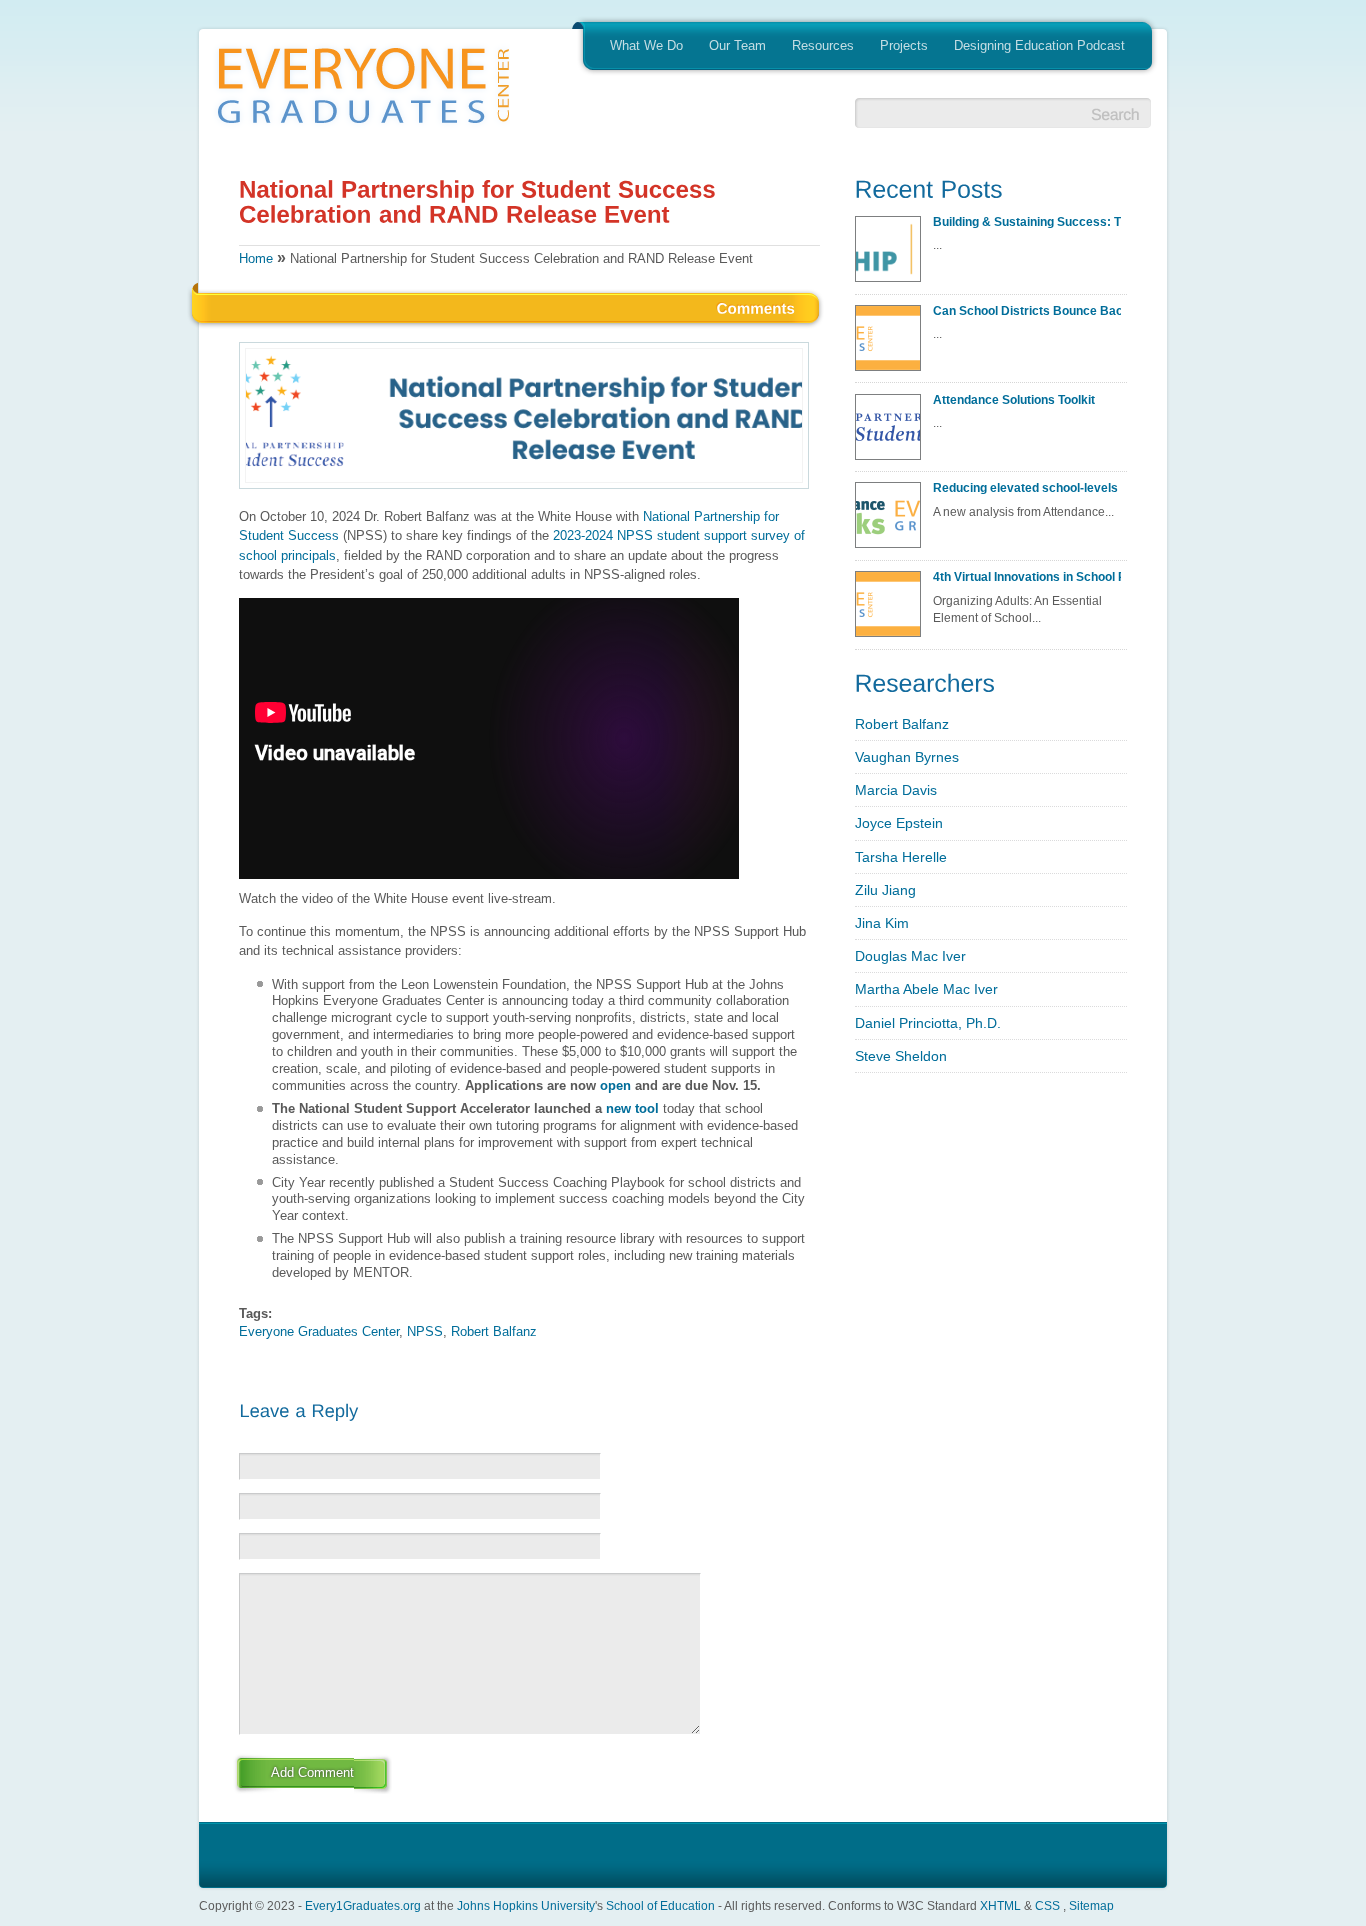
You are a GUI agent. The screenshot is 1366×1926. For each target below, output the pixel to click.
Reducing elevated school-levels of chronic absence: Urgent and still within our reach (1027, 487)
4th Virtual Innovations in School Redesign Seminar (1027, 576)
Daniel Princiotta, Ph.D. (928, 1023)
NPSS (425, 1331)
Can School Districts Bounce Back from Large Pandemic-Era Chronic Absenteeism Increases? (1027, 310)
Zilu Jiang (885, 890)
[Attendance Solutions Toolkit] (892, 433)
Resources (823, 45)
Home (256, 258)
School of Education (660, 1905)
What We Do (646, 45)
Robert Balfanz (494, 1331)
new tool (632, 1108)
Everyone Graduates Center (319, 1331)
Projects (904, 45)
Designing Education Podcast (1039, 45)
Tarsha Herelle (901, 857)
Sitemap (1091, 1905)
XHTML (1000, 1905)
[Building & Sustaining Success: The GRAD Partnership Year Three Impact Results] (892, 255)
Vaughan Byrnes (907, 757)
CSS (1047, 1905)
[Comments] (756, 307)
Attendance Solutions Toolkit (1014, 399)
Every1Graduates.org (363, 1905)
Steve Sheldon (901, 1056)
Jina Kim (882, 923)
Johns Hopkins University (526, 1905)
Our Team (737, 45)
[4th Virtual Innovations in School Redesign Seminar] (892, 610)
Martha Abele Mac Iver (926, 989)
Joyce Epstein (899, 823)
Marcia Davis (896, 790)
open (615, 1085)
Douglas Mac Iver (910, 956)
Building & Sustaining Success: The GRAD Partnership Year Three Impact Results (1027, 221)
